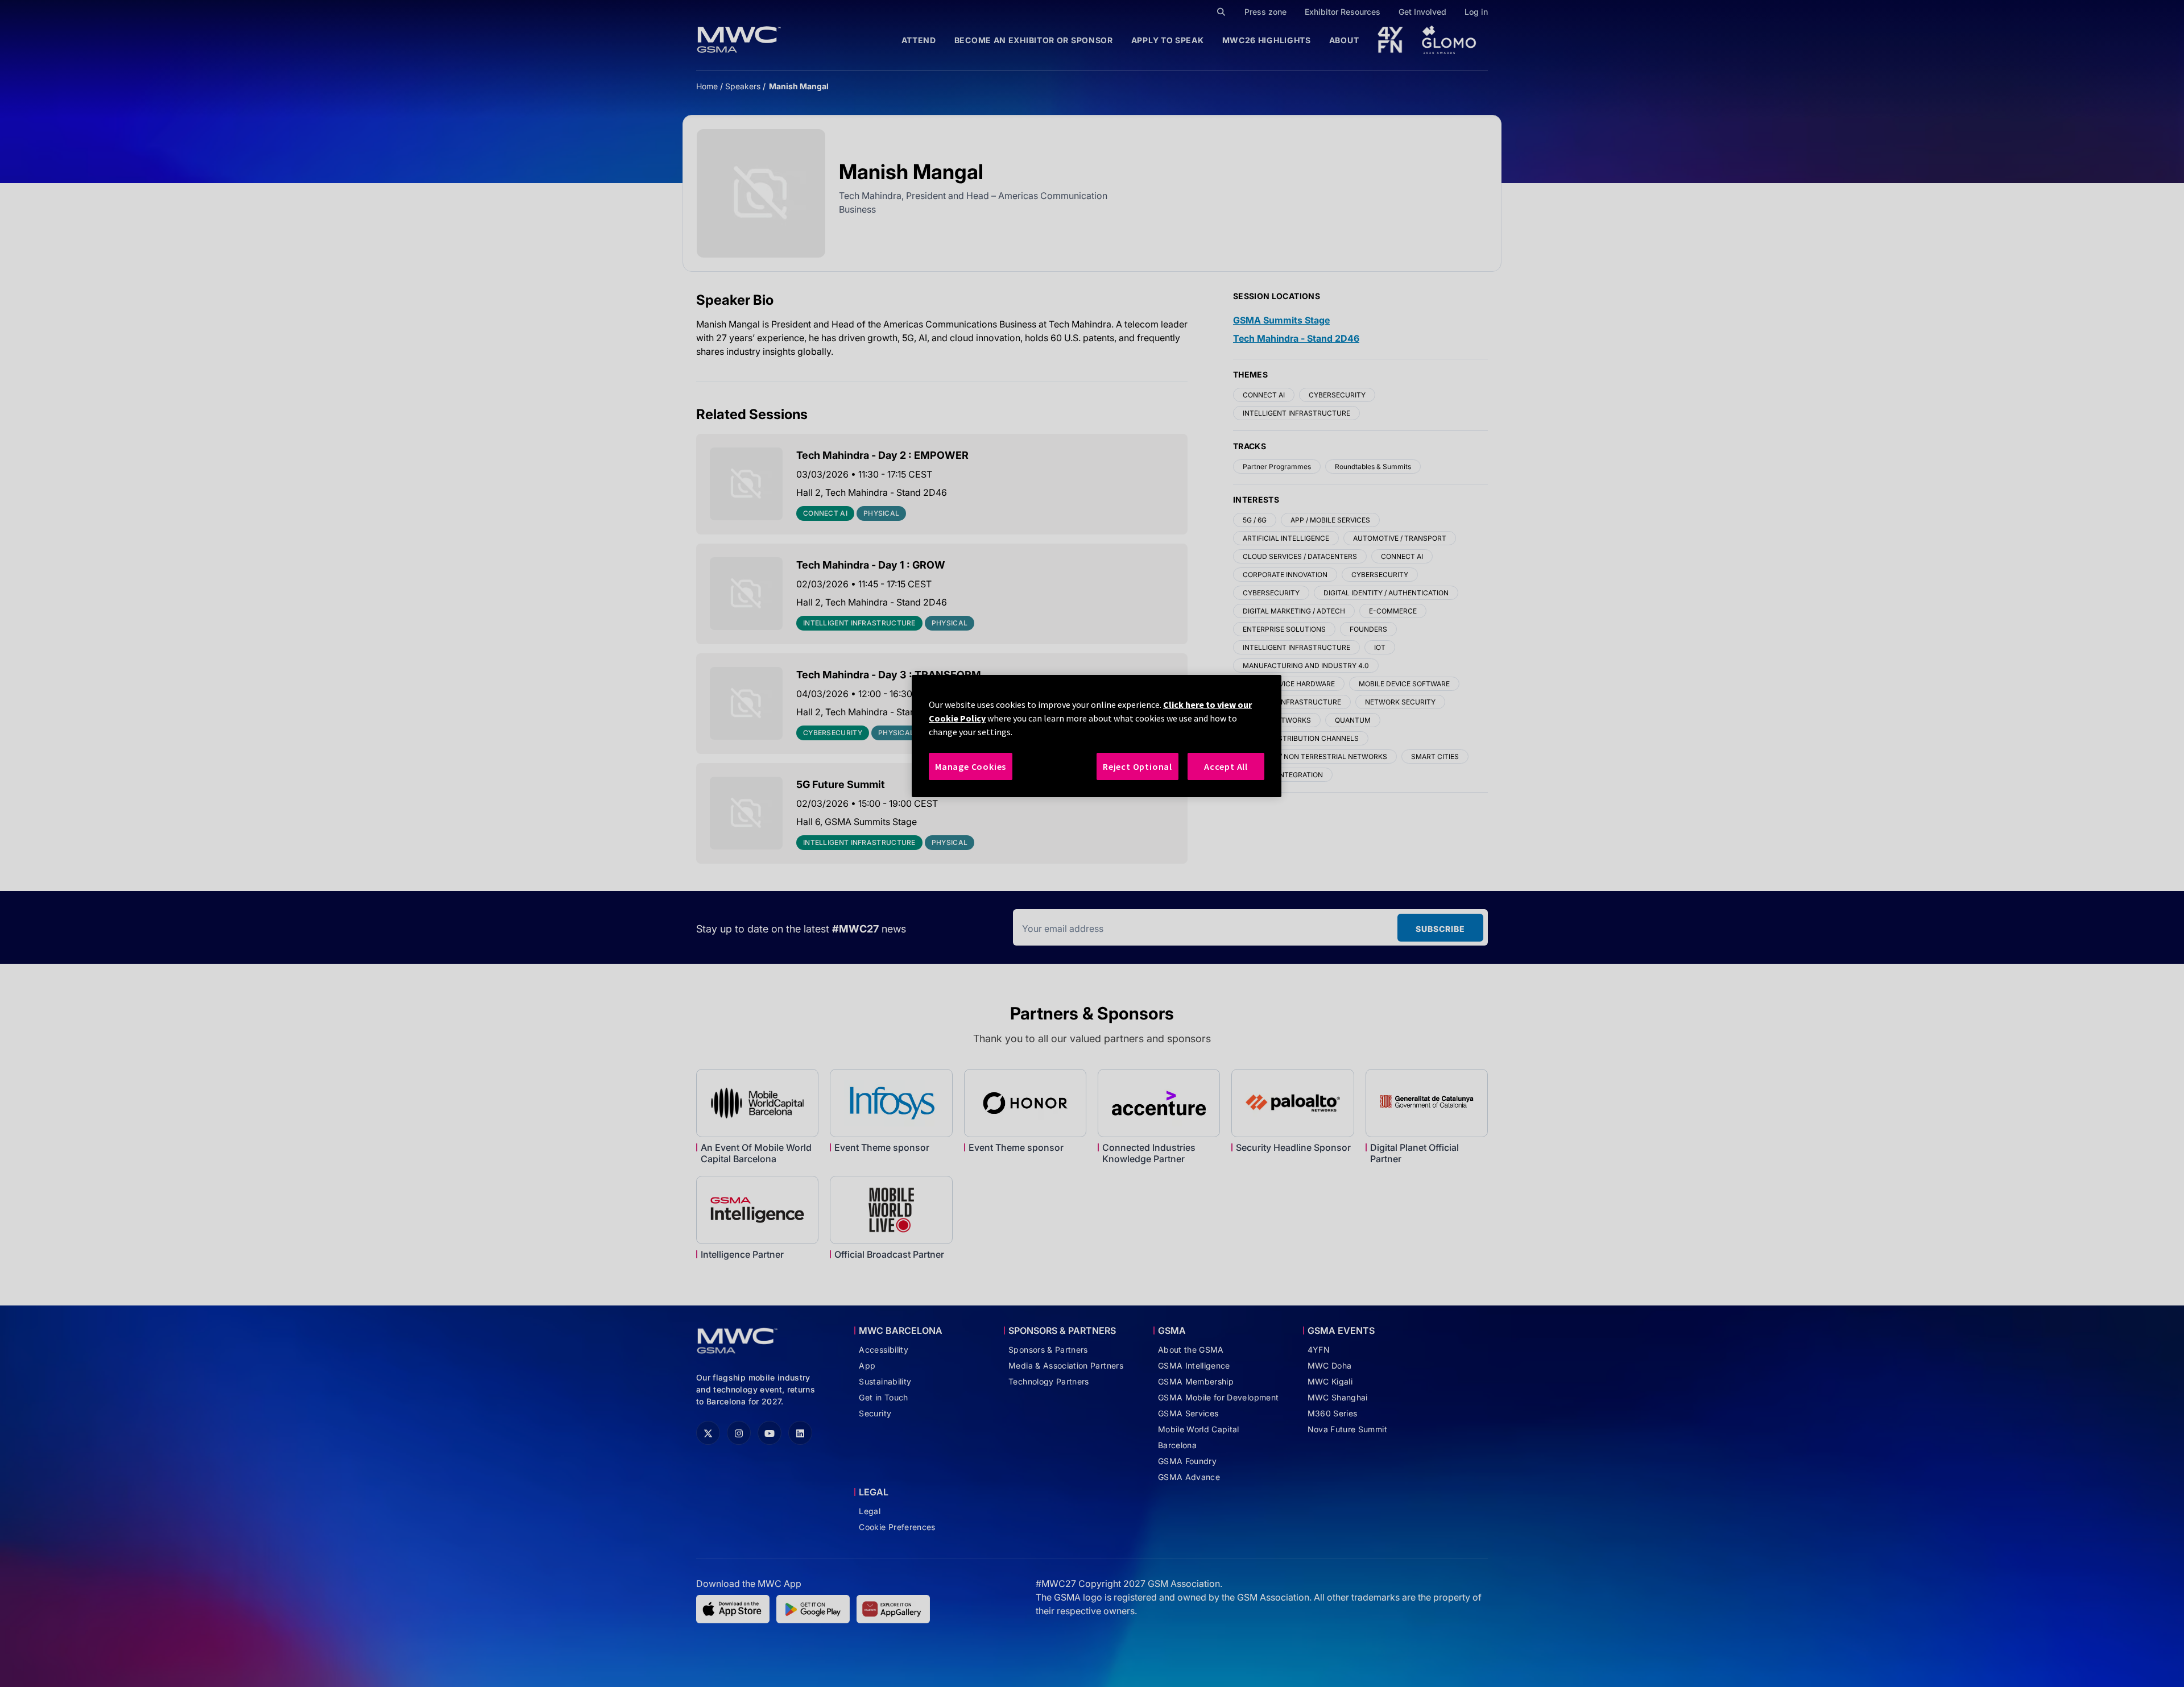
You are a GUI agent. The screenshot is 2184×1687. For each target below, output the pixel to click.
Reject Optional (1137, 766)
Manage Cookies (971, 766)
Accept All (1226, 766)
